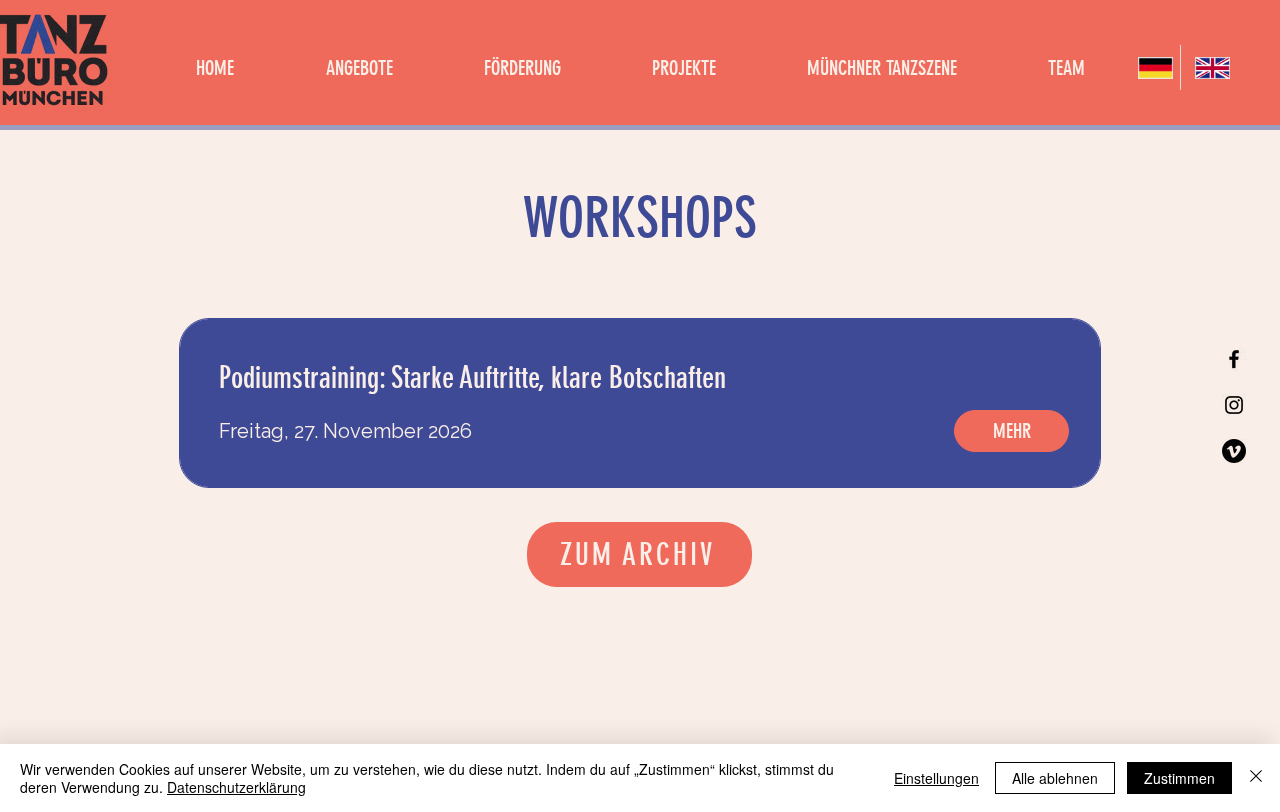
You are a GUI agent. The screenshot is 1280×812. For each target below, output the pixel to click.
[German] (1152, 67)
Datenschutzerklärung (236, 787)
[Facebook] (1234, 359)
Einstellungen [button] (936, 778)
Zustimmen (1179, 778)
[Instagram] (1234, 405)
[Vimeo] (1234, 451)
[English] (1208, 67)
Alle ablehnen (1055, 778)
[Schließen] (1256, 778)
